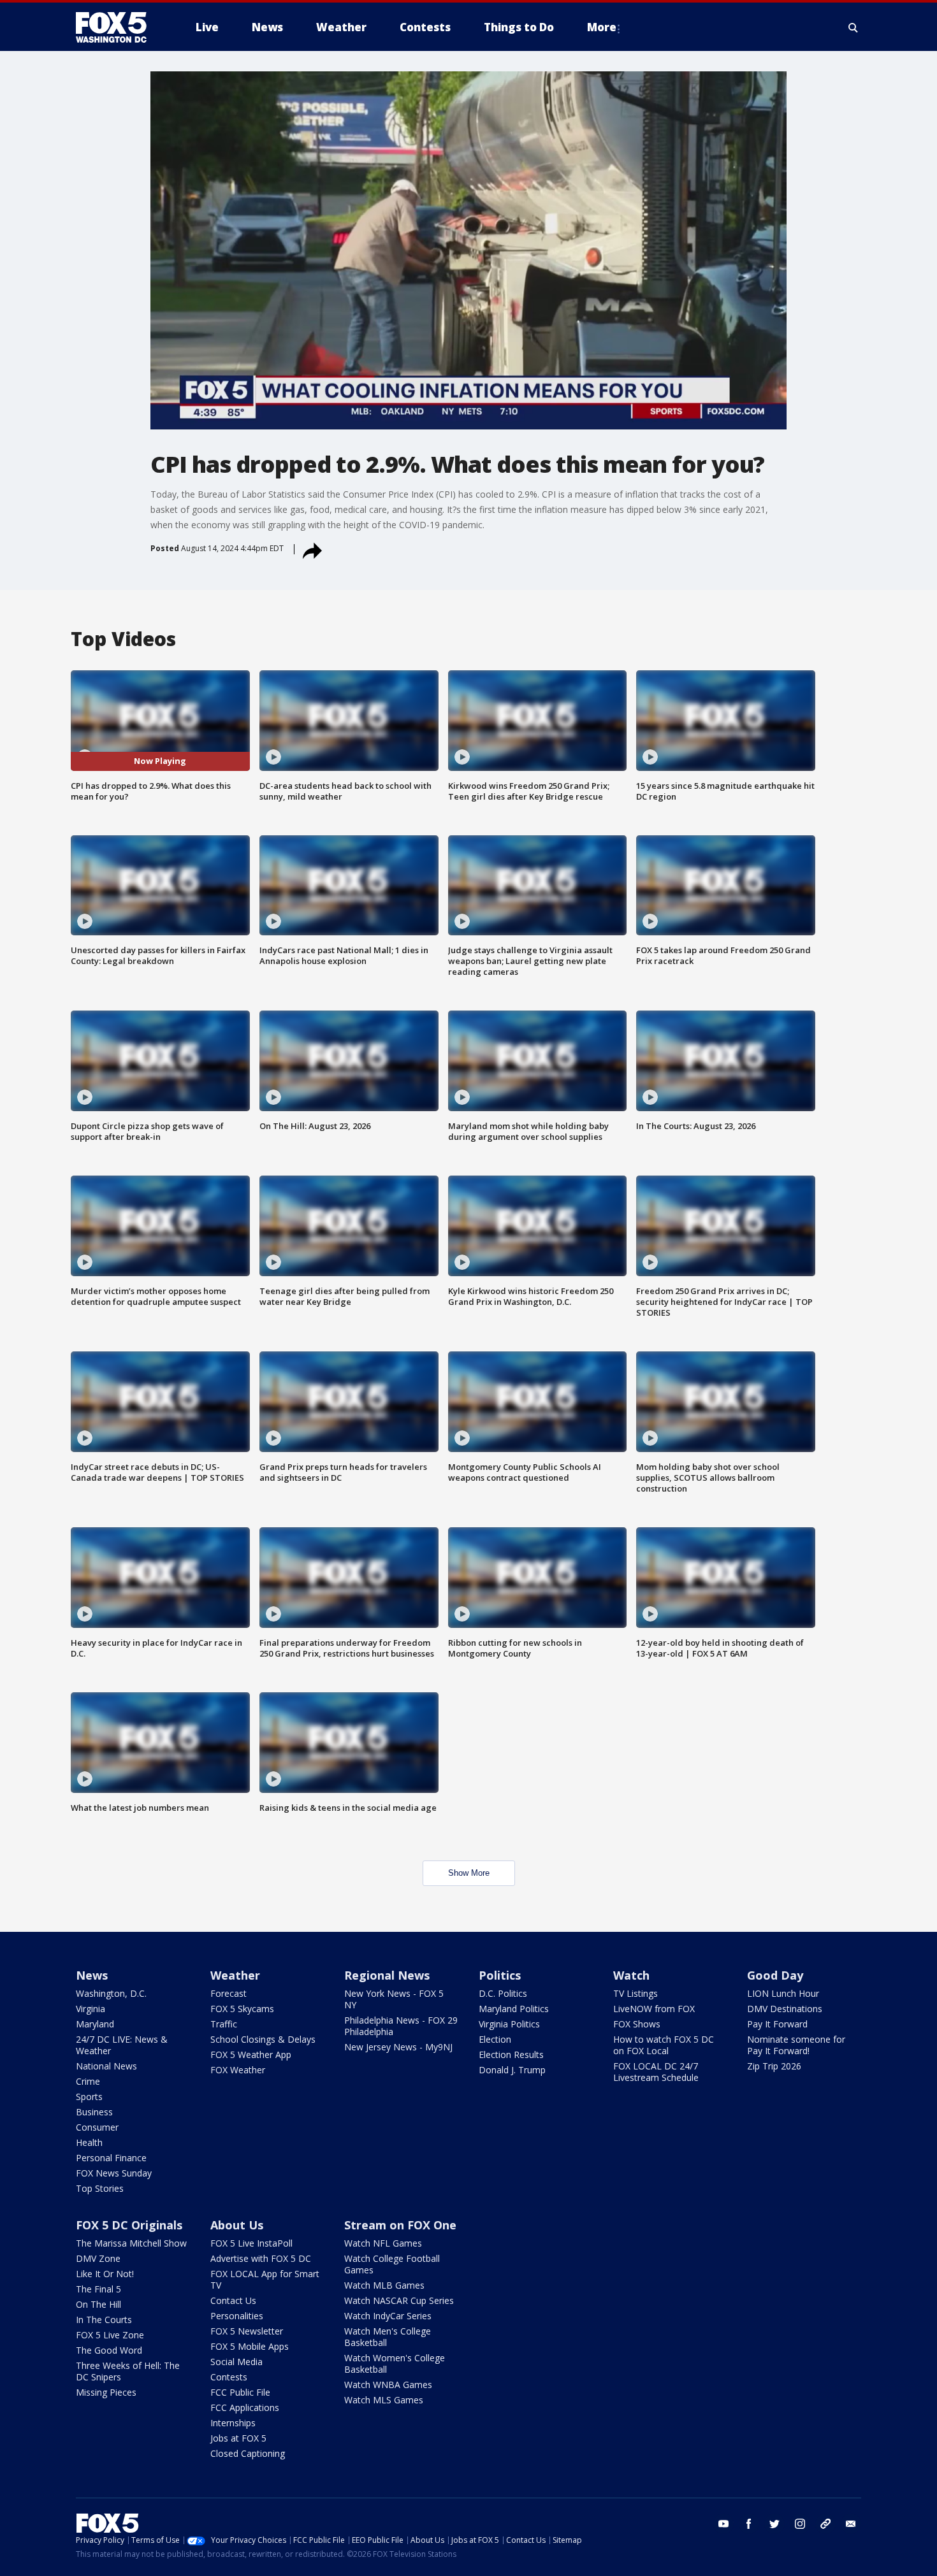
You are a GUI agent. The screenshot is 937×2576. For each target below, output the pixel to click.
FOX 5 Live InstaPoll (251, 2243)
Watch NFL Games (383, 2243)
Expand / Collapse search (853, 27)
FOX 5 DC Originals (129, 2225)
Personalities (237, 2316)
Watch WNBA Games (388, 2385)
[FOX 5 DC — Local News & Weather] (118, 27)
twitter (774, 2524)
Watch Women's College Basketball (395, 2364)
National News (106, 2066)
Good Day (775, 1975)
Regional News (387, 1975)
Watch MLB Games (384, 2285)
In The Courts (104, 2320)
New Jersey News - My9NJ (398, 2047)
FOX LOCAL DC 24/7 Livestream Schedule (656, 2072)
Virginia (91, 2009)
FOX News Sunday (114, 2173)
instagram (800, 2524)
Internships (233, 2423)
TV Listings (636, 1993)
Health (89, 2142)
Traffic (224, 2024)
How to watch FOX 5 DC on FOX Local (664, 2045)
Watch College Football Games (392, 2264)
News (92, 1975)
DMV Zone (98, 2258)
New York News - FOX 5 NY (394, 1999)
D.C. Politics (503, 1993)
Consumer (97, 2127)
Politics (500, 1975)
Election (495, 2039)
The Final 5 (98, 2289)
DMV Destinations (785, 2009)
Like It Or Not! (105, 2274)
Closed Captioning (248, 2453)
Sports (89, 2097)
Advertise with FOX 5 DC (261, 2258)
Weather (235, 1975)
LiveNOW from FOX (654, 2009)
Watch (631, 1975)
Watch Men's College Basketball (388, 2337)
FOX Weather (238, 2070)
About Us (237, 2225)
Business (94, 2112)
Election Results (511, 2054)
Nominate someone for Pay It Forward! (796, 2045)
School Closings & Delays (263, 2039)
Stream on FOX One (400, 2225)
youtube (723, 2524)
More (602, 27)
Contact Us (233, 2300)
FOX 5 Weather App (251, 2054)
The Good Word (109, 2350)
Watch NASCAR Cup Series (399, 2300)
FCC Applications (245, 2407)
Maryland (95, 2024)
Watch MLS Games (384, 2400)
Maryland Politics (514, 2009)
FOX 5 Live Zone (110, 2335)
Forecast (229, 1993)
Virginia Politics (509, 2024)
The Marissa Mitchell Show (131, 2243)
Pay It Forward (777, 2024)
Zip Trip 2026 (774, 2066)
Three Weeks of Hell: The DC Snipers (128, 2371)
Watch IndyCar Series (388, 2316)
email (851, 2524)
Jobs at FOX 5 (238, 2438)
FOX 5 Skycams (242, 2009)
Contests (229, 2377)
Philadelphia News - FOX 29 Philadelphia (401, 2026)
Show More (469, 1873)
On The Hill (98, 2304)
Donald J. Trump (512, 2070)
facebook (749, 2524)
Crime (88, 2081)
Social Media (236, 2362)
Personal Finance (111, 2158)
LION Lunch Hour (783, 1993)
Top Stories (100, 2188)
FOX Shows (637, 2024)
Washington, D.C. (111, 1993)
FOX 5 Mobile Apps (250, 2346)
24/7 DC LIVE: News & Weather (122, 2045)
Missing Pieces (106, 2392)
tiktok (825, 2524)
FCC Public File (240, 2392)
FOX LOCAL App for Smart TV (265, 2279)
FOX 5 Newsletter (247, 2331)
